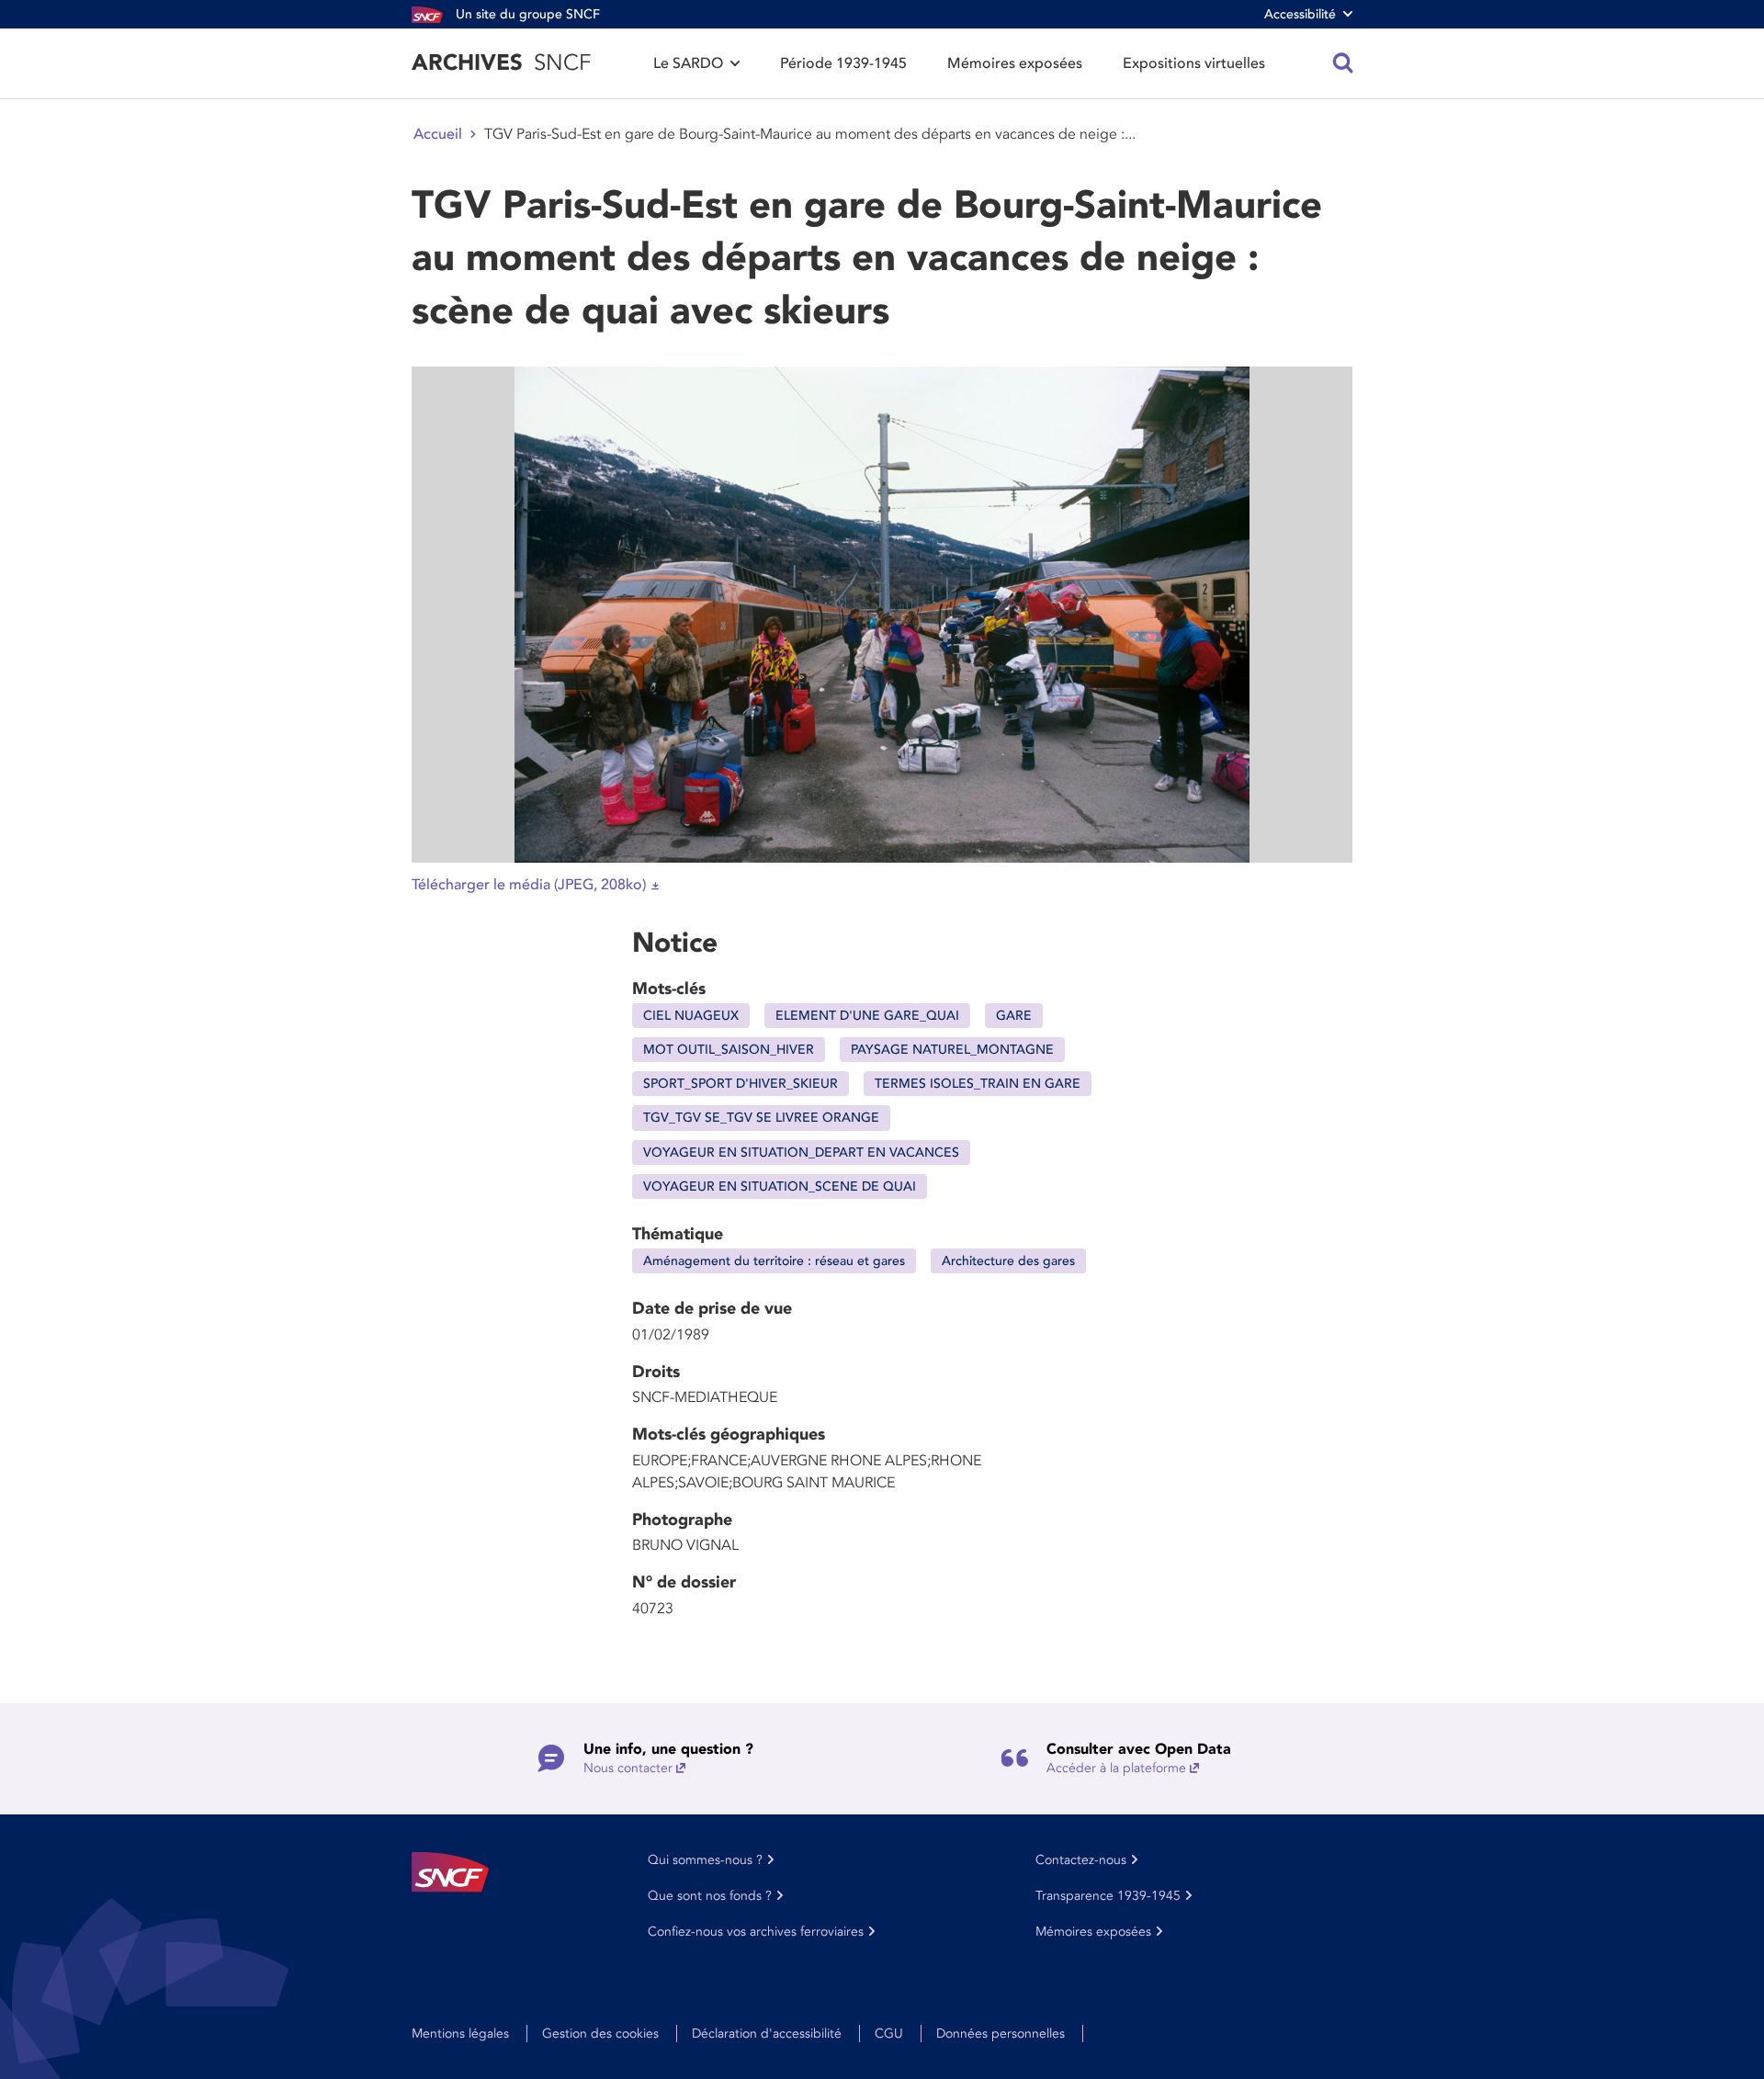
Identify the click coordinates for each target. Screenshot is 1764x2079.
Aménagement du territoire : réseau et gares (774, 1261)
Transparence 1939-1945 (1108, 1896)
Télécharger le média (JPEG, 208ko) (529, 885)
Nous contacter (628, 1768)
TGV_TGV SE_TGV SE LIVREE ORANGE (761, 1118)
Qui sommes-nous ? (705, 1860)
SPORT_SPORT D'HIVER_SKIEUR (741, 1084)
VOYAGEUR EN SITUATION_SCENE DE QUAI (780, 1186)
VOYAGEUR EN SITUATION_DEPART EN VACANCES (801, 1152)
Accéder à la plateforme (1116, 1768)
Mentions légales (460, 2034)
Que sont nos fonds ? (710, 1896)
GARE (1014, 1016)
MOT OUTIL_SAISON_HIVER (729, 1050)
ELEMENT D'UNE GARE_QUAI (867, 1016)
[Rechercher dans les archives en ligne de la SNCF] (1343, 63)
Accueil (438, 134)
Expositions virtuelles (1194, 63)
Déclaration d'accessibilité (767, 2034)
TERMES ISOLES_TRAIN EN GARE (978, 1084)
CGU (889, 2034)
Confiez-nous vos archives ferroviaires (756, 1932)
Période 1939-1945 (843, 63)
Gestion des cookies (600, 2034)
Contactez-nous (1081, 1860)
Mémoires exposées (1015, 63)
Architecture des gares (1008, 1261)
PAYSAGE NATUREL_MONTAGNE (952, 1050)
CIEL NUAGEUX (691, 1016)
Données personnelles (1001, 2034)
